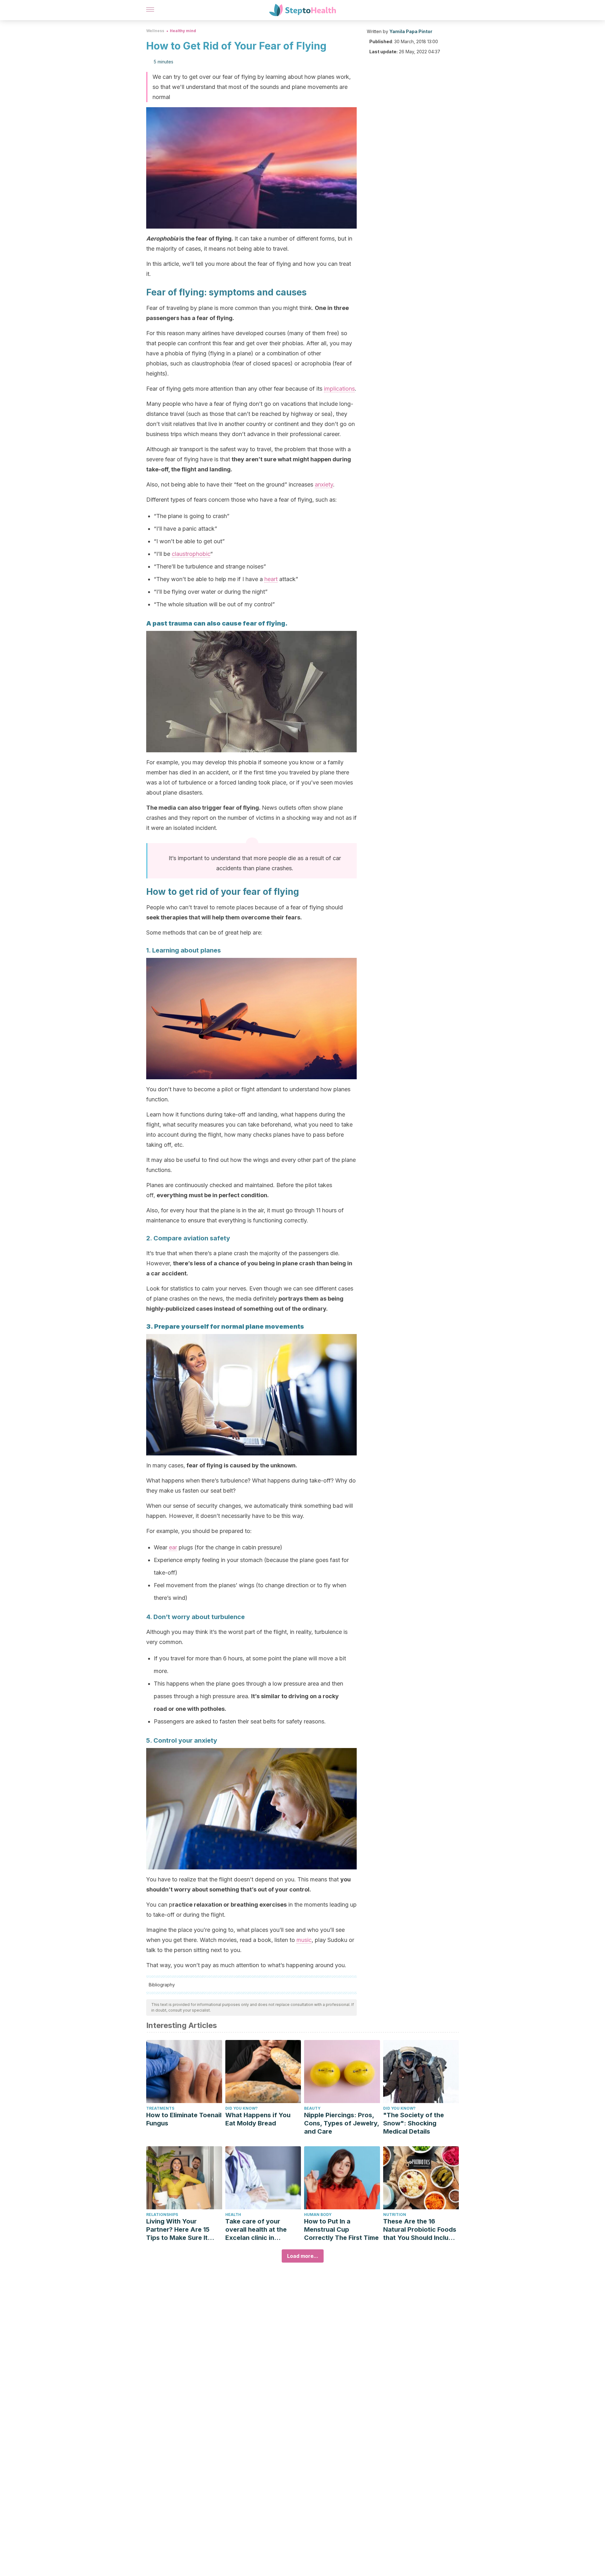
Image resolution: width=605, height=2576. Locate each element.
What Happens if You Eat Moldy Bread (258, 2119)
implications (339, 389)
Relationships (162, 2215)
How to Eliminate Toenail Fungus (184, 2119)
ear (173, 1547)
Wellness (155, 31)
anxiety (324, 484)
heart (271, 579)
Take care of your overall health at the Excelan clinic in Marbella (256, 2230)
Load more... (303, 2256)
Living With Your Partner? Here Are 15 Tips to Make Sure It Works (178, 2230)
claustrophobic (191, 554)
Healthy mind (183, 31)
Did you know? (242, 2108)
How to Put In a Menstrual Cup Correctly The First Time (341, 2229)
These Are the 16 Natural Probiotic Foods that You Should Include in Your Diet (420, 2230)
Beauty (312, 2108)
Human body (318, 2215)
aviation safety (207, 1238)
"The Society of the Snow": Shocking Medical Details (414, 2123)
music (304, 1940)
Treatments (160, 2108)
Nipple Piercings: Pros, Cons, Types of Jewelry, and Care (342, 2123)
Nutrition (395, 2215)
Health (233, 2215)
